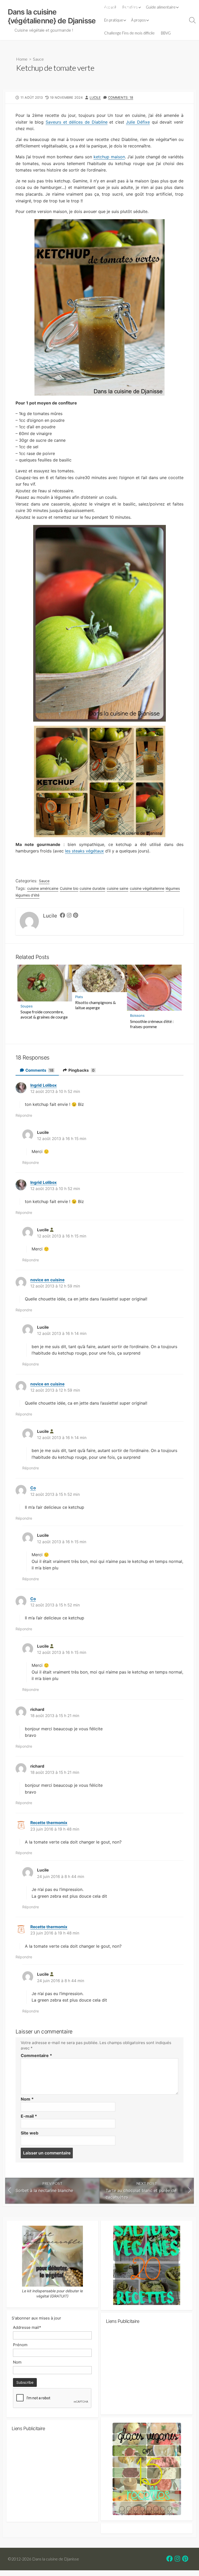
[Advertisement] (147, 2372)
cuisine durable (92, 888)
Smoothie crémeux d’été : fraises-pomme (152, 1024)
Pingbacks (81, 1070)
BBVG (166, 33)
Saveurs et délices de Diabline (77, 122)
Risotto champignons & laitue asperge (95, 1005)
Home (22, 59)
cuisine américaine (43, 888)
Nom (27, 2099)
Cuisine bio (69, 888)
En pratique (114, 20)
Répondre (24, 1115)
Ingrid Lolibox (44, 1085)
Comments (39, 1070)
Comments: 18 (121, 98)
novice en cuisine (47, 1280)
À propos (138, 20)
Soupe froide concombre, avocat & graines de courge (44, 1014)
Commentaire (36, 2055)
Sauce (38, 59)
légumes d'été (27, 895)
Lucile (95, 98)
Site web (30, 2133)
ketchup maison (109, 157)
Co (33, 1488)
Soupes (27, 1006)
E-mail (29, 2116)
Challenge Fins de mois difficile (129, 33)
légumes (173, 888)
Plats (79, 997)
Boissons (137, 1015)
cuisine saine (118, 888)
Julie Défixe (138, 122)
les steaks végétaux (84, 851)
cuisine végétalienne (147, 888)
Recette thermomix (49, 1823)
